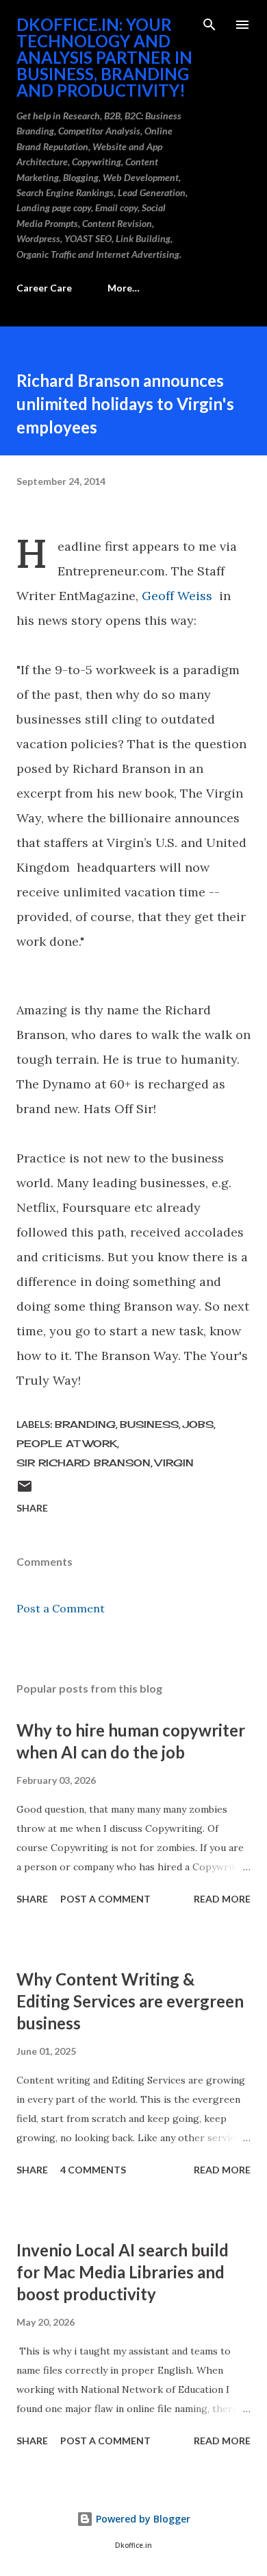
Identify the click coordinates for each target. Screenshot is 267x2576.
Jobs (198, 1424)
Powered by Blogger (142, 2519)
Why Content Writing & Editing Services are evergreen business (130, 2001)
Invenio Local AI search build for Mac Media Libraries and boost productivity (123, 2272)
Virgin (174, 1463)
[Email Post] (25, 1491)
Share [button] (32, 1508)
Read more (222, 1899)
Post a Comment (61, 1608)
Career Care (44, 288)
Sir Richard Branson (84, 1463)
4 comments (93, 2170)
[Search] (209, 25)
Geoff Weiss (177, 596)
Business (149, 1424)
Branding (85, 1424)
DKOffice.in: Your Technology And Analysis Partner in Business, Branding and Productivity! (104, 57)
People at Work (67, 1443)
